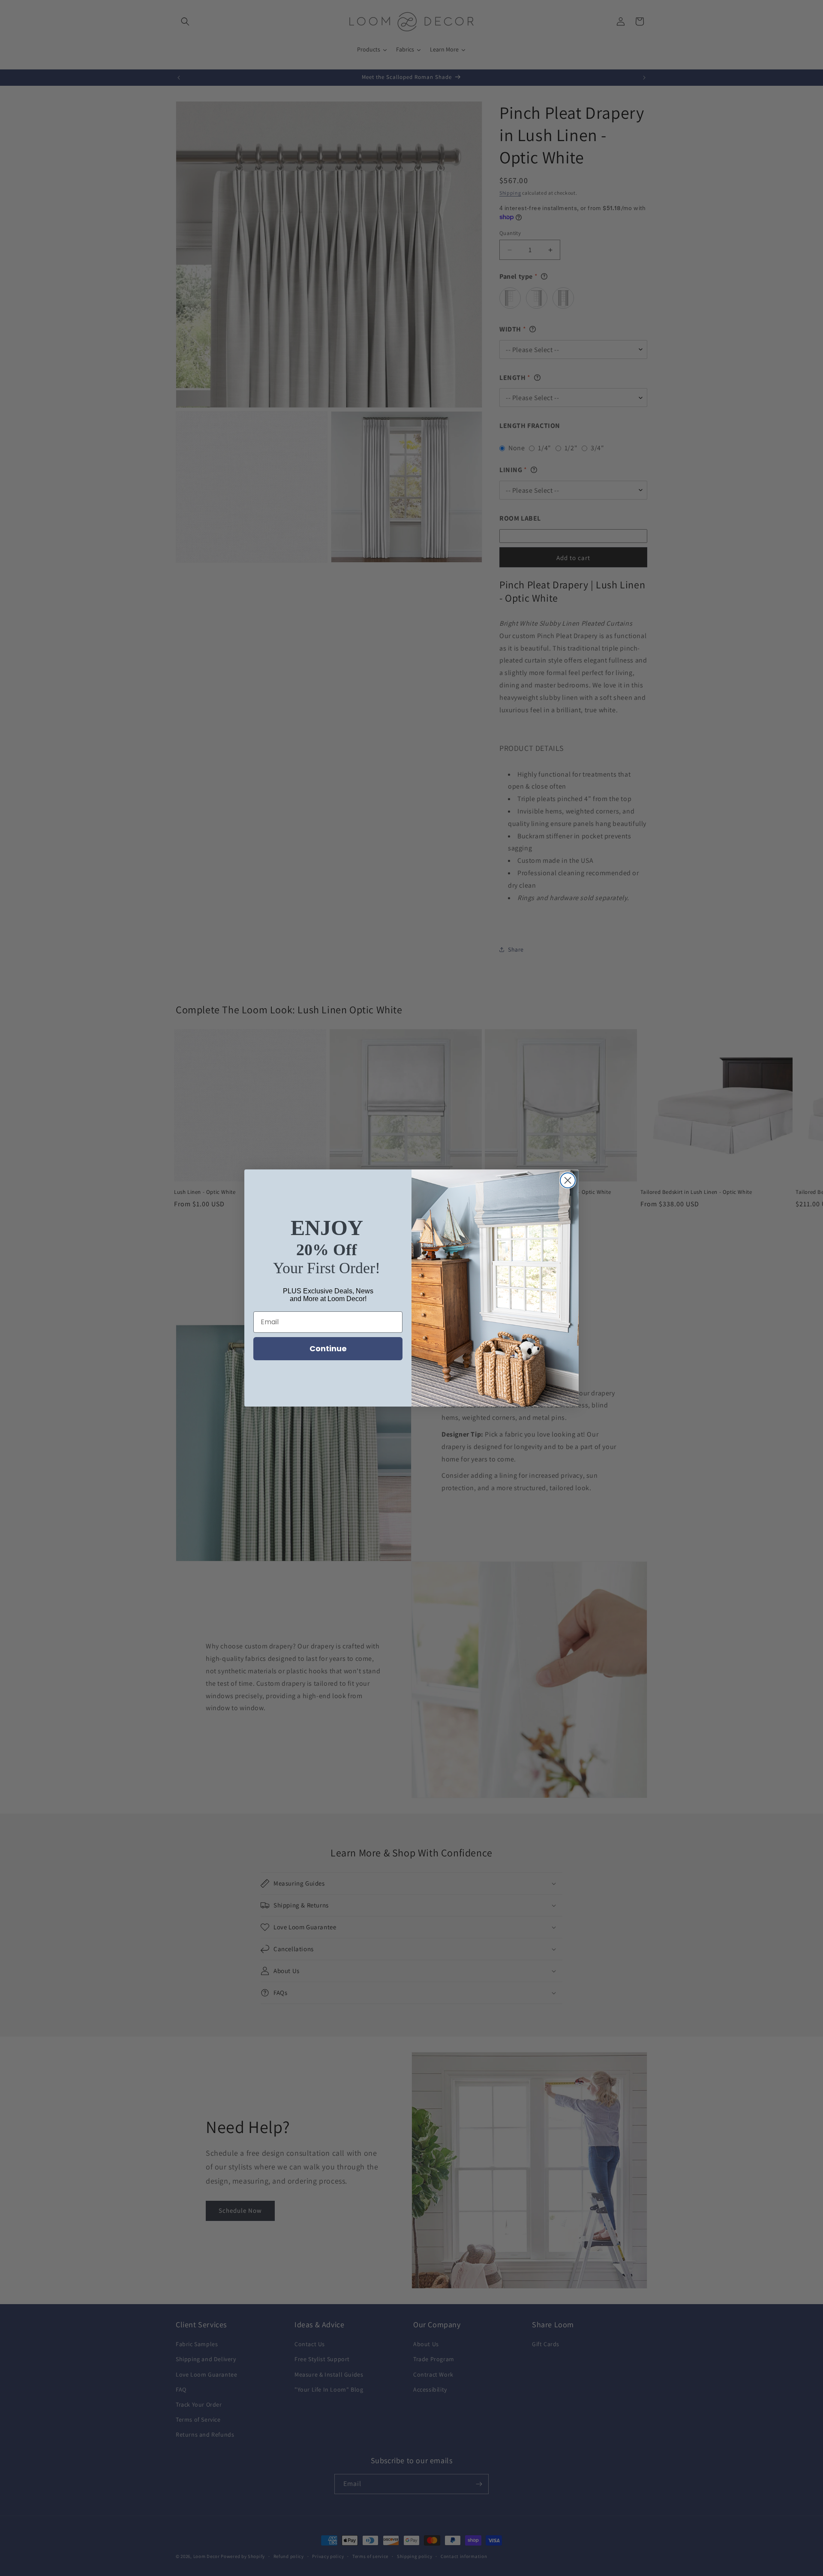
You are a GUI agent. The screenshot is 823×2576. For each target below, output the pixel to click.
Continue (328, 1348)
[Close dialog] (568, 1180)
